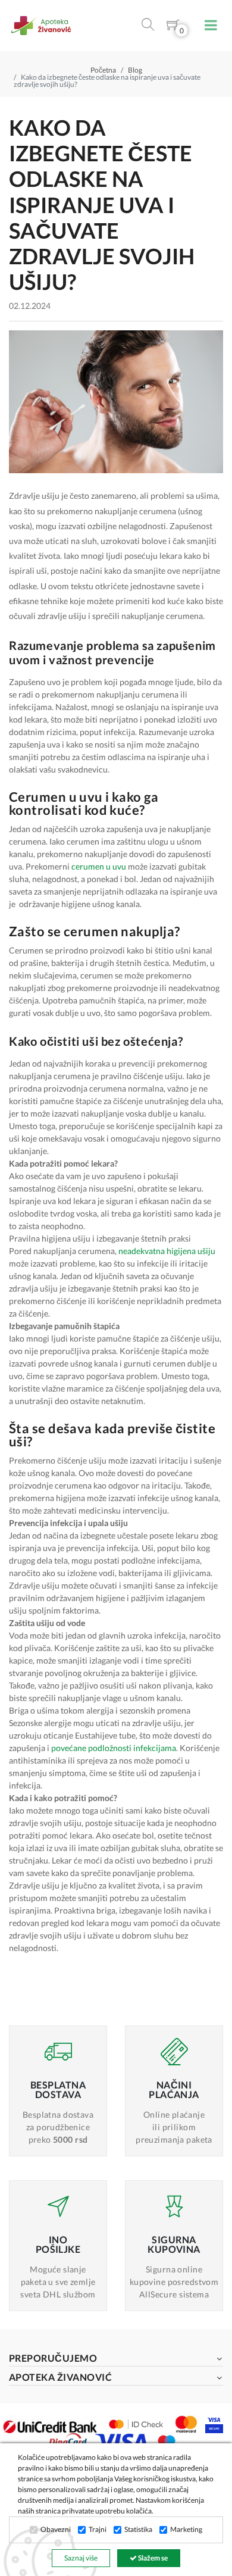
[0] (173, 27)
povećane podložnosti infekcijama (114, 1748)
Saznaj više (81, 2558)
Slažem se (152, 2558)
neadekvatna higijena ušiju (167, 1251)
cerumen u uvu (99, 866)
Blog (135, 70)
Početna (103, 70)
